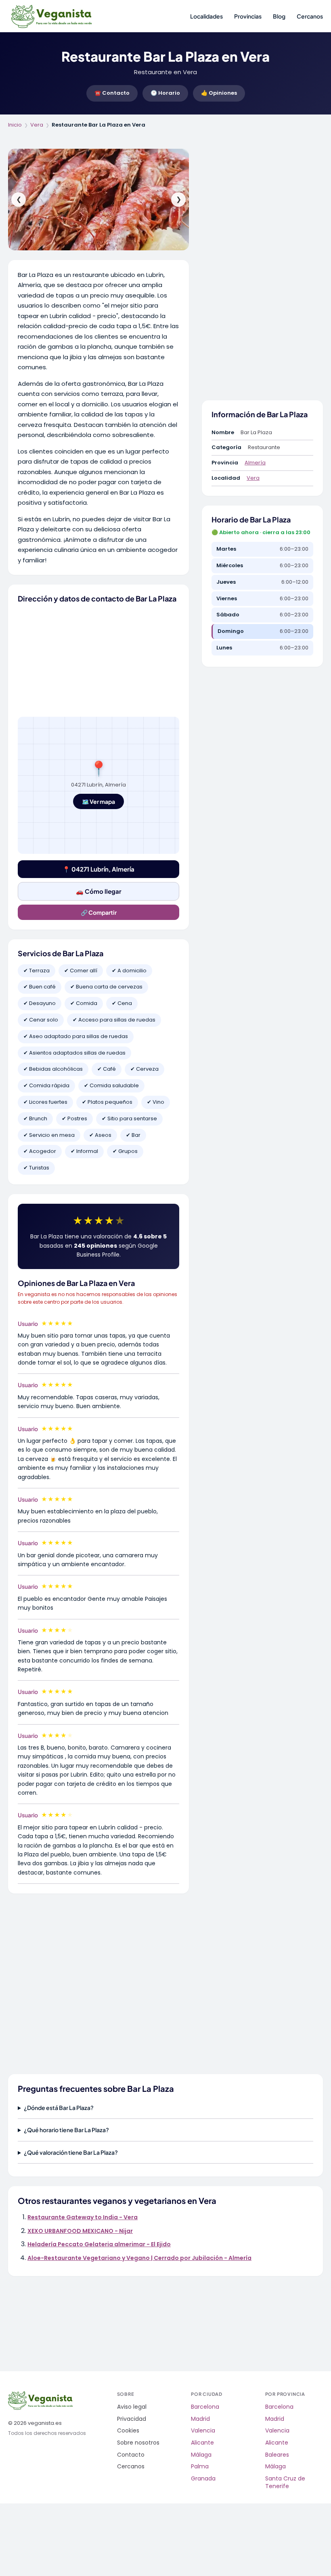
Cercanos (310, 16)
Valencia (203, 2431)
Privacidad (132, 2419)
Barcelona (205, 2407)
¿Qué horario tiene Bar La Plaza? (66, 2130)
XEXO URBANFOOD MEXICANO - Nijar (80, 2231)
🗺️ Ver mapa (98, 801)
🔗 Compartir (99, 912)
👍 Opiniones (219, 93)
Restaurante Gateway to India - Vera (83, 2217)
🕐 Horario (165, 93)
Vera (37, 125)
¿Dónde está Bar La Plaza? (59, 2108)
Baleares (277, 2455)
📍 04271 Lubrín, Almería (98, 869)
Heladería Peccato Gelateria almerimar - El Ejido (99, 2244)
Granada (203, 2479)
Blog (279, 16)
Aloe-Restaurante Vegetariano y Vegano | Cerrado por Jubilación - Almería (139, 2258)
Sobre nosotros (138, 2443)
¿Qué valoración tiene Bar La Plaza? (71, 2152)
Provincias (248, 16)
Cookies (128, 2431)
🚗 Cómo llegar (99, 891)
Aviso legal (132, 2407)
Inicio (15, 125)
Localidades (206, 16)
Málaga (201, 2455)
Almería (255, 463)
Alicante (202, 2443)
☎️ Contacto (112, 93)
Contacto (131, 2455)
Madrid (200, 2419)
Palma (200, 2467)
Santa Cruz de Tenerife (285, 2483)
